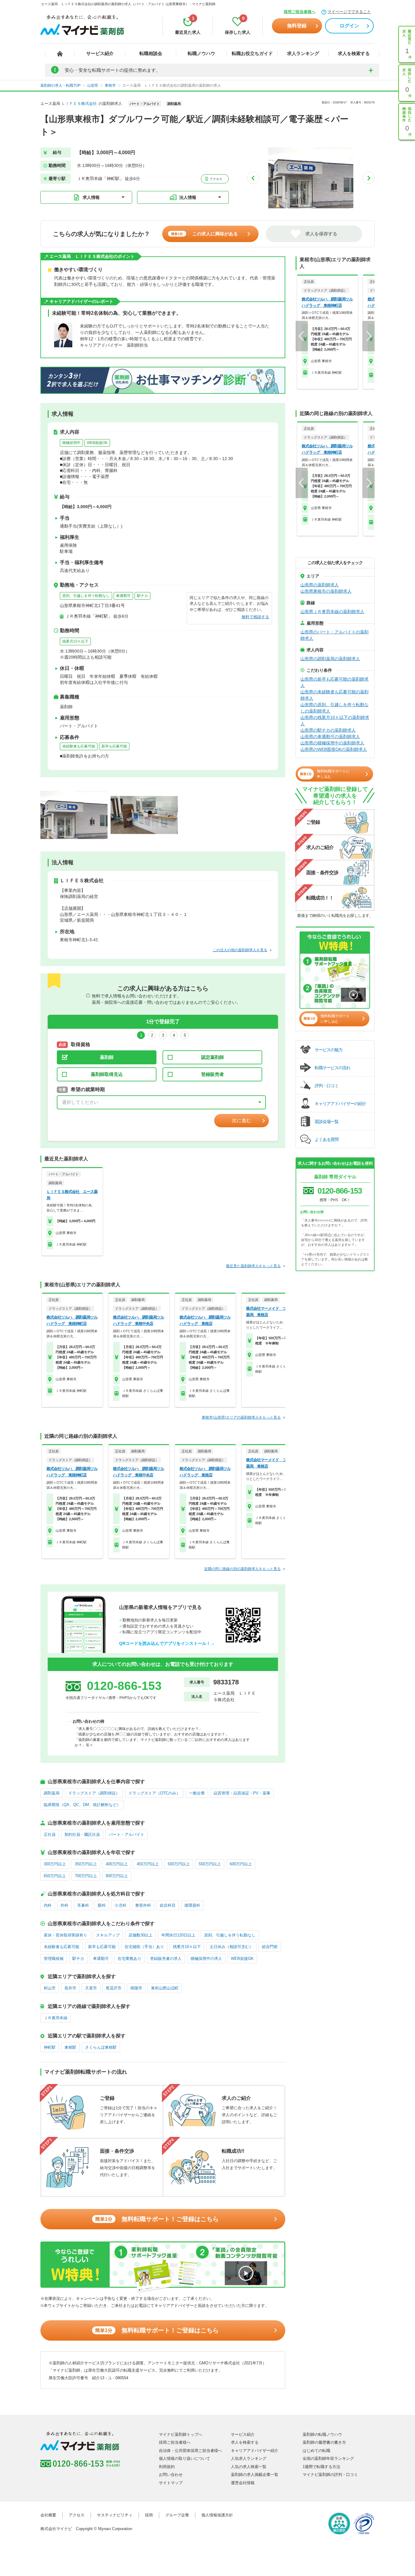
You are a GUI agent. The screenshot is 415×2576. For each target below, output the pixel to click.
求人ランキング (303, 53)
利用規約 (167, 2467)
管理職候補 (54, 1959)
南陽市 (136, 1988)
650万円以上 (55, 1876)
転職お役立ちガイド (252, 53)
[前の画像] (253, 178)
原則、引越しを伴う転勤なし (86, 596)
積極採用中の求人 (206, 1959)
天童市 (91, 1988)
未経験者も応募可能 (79, 746)
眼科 (102, 1905)
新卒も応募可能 (114, 746)
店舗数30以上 (141, 1935)
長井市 (70, 1988)
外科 (64, 1905)
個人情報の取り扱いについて (185, 2458)
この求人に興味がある (204, 234)
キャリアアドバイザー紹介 (255, 2451)
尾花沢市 (114, 1988)
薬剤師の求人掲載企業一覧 (255, 2475)
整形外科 (143, 1905)
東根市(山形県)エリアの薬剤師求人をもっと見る (241, 1417)
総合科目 (168, 1905)
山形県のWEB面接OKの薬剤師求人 (334, 749)
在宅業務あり (129, 1959)
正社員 (50, 1834)
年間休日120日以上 (178, 1935)
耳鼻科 (83, 1905)
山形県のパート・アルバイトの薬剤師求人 (334, 635)
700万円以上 (86, 1876)
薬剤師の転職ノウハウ (322, 2434)
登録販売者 (213, 1074)
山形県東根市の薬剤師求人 (326, 591)
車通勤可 (123, 596)
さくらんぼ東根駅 (101, 2047)
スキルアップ (108, 1935)
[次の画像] (369, 178)
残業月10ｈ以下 (75, 641)
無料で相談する (255, 617)
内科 (48, 1905)
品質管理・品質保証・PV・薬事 (242, 1793)
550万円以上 (210, 1864)
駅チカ (142, 596)
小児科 (120, 1905)
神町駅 (50, 2047)
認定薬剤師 (213, 1057)
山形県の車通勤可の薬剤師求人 (330, 737)
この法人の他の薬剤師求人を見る (240, 950)
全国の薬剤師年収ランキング (328, 2458)
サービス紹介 (100, 53)
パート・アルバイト (127, 1834)
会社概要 (48, 2515)
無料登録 (297, 26)
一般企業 (197, 1793)
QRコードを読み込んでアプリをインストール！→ (167, 1643)
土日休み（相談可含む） (231, 1947)
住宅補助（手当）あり (144, 1947)
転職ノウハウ (201, 53)
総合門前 (270, 1947)
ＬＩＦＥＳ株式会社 (79, 104)
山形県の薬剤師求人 (320, 585)
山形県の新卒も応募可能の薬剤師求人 (334, 682)
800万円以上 (117, 1876)
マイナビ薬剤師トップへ (181, 2434)
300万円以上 (55, 1864)
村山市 (50, 1988)
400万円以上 (117, 1864)
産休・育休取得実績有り (65, 1935)
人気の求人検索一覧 (249, 2467)
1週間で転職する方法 (321, 2467)
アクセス (216, 179)
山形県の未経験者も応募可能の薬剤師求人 (334, 695)
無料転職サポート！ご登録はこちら (157, 2219)
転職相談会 (151, 53)
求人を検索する (354, 53)
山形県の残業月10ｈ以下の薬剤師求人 (335, 721)
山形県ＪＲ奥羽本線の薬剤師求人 (332, 612)
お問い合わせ (171, 2475)
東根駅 (70, 2047)
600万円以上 (241, 1864)
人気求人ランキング (249, 2458)
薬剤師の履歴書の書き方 (324, 2442)
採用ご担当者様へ (300, 12)
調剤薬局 (52, 1793)
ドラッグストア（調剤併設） (94, 1793)
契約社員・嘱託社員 (82, 1834)
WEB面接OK (97, 443)
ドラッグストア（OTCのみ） (154, 1793)
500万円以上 (179, 1864)
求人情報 (91, 197)
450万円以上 (148, 1864)
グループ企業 (177, 2515)
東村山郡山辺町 (165, 1988)
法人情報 (188, 197)
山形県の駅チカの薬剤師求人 (328, 730)
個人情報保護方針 (217, 2515)
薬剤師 (107, 1057)
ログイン (349, 26)
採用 (149, 2515)
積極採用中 (71, 443)
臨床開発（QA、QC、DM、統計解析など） (82, 1805)
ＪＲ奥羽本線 (56, 2018)
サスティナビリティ (115, 2515)
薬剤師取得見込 (107, 1074)
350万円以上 (86, 1864)
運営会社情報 (243, 2483)
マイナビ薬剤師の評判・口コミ (330, 2475)
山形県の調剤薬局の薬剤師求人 (330, 659)
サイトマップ (171, 2483)
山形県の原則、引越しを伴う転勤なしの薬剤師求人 (334, 708)
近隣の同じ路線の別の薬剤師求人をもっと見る (242, 1569)
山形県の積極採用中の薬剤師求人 (332, 743)
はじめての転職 (316, 2451)
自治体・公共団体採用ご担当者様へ (190, 2451)
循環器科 (192, 1905)
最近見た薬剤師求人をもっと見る (253, 1266)
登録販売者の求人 (166, 1959)
